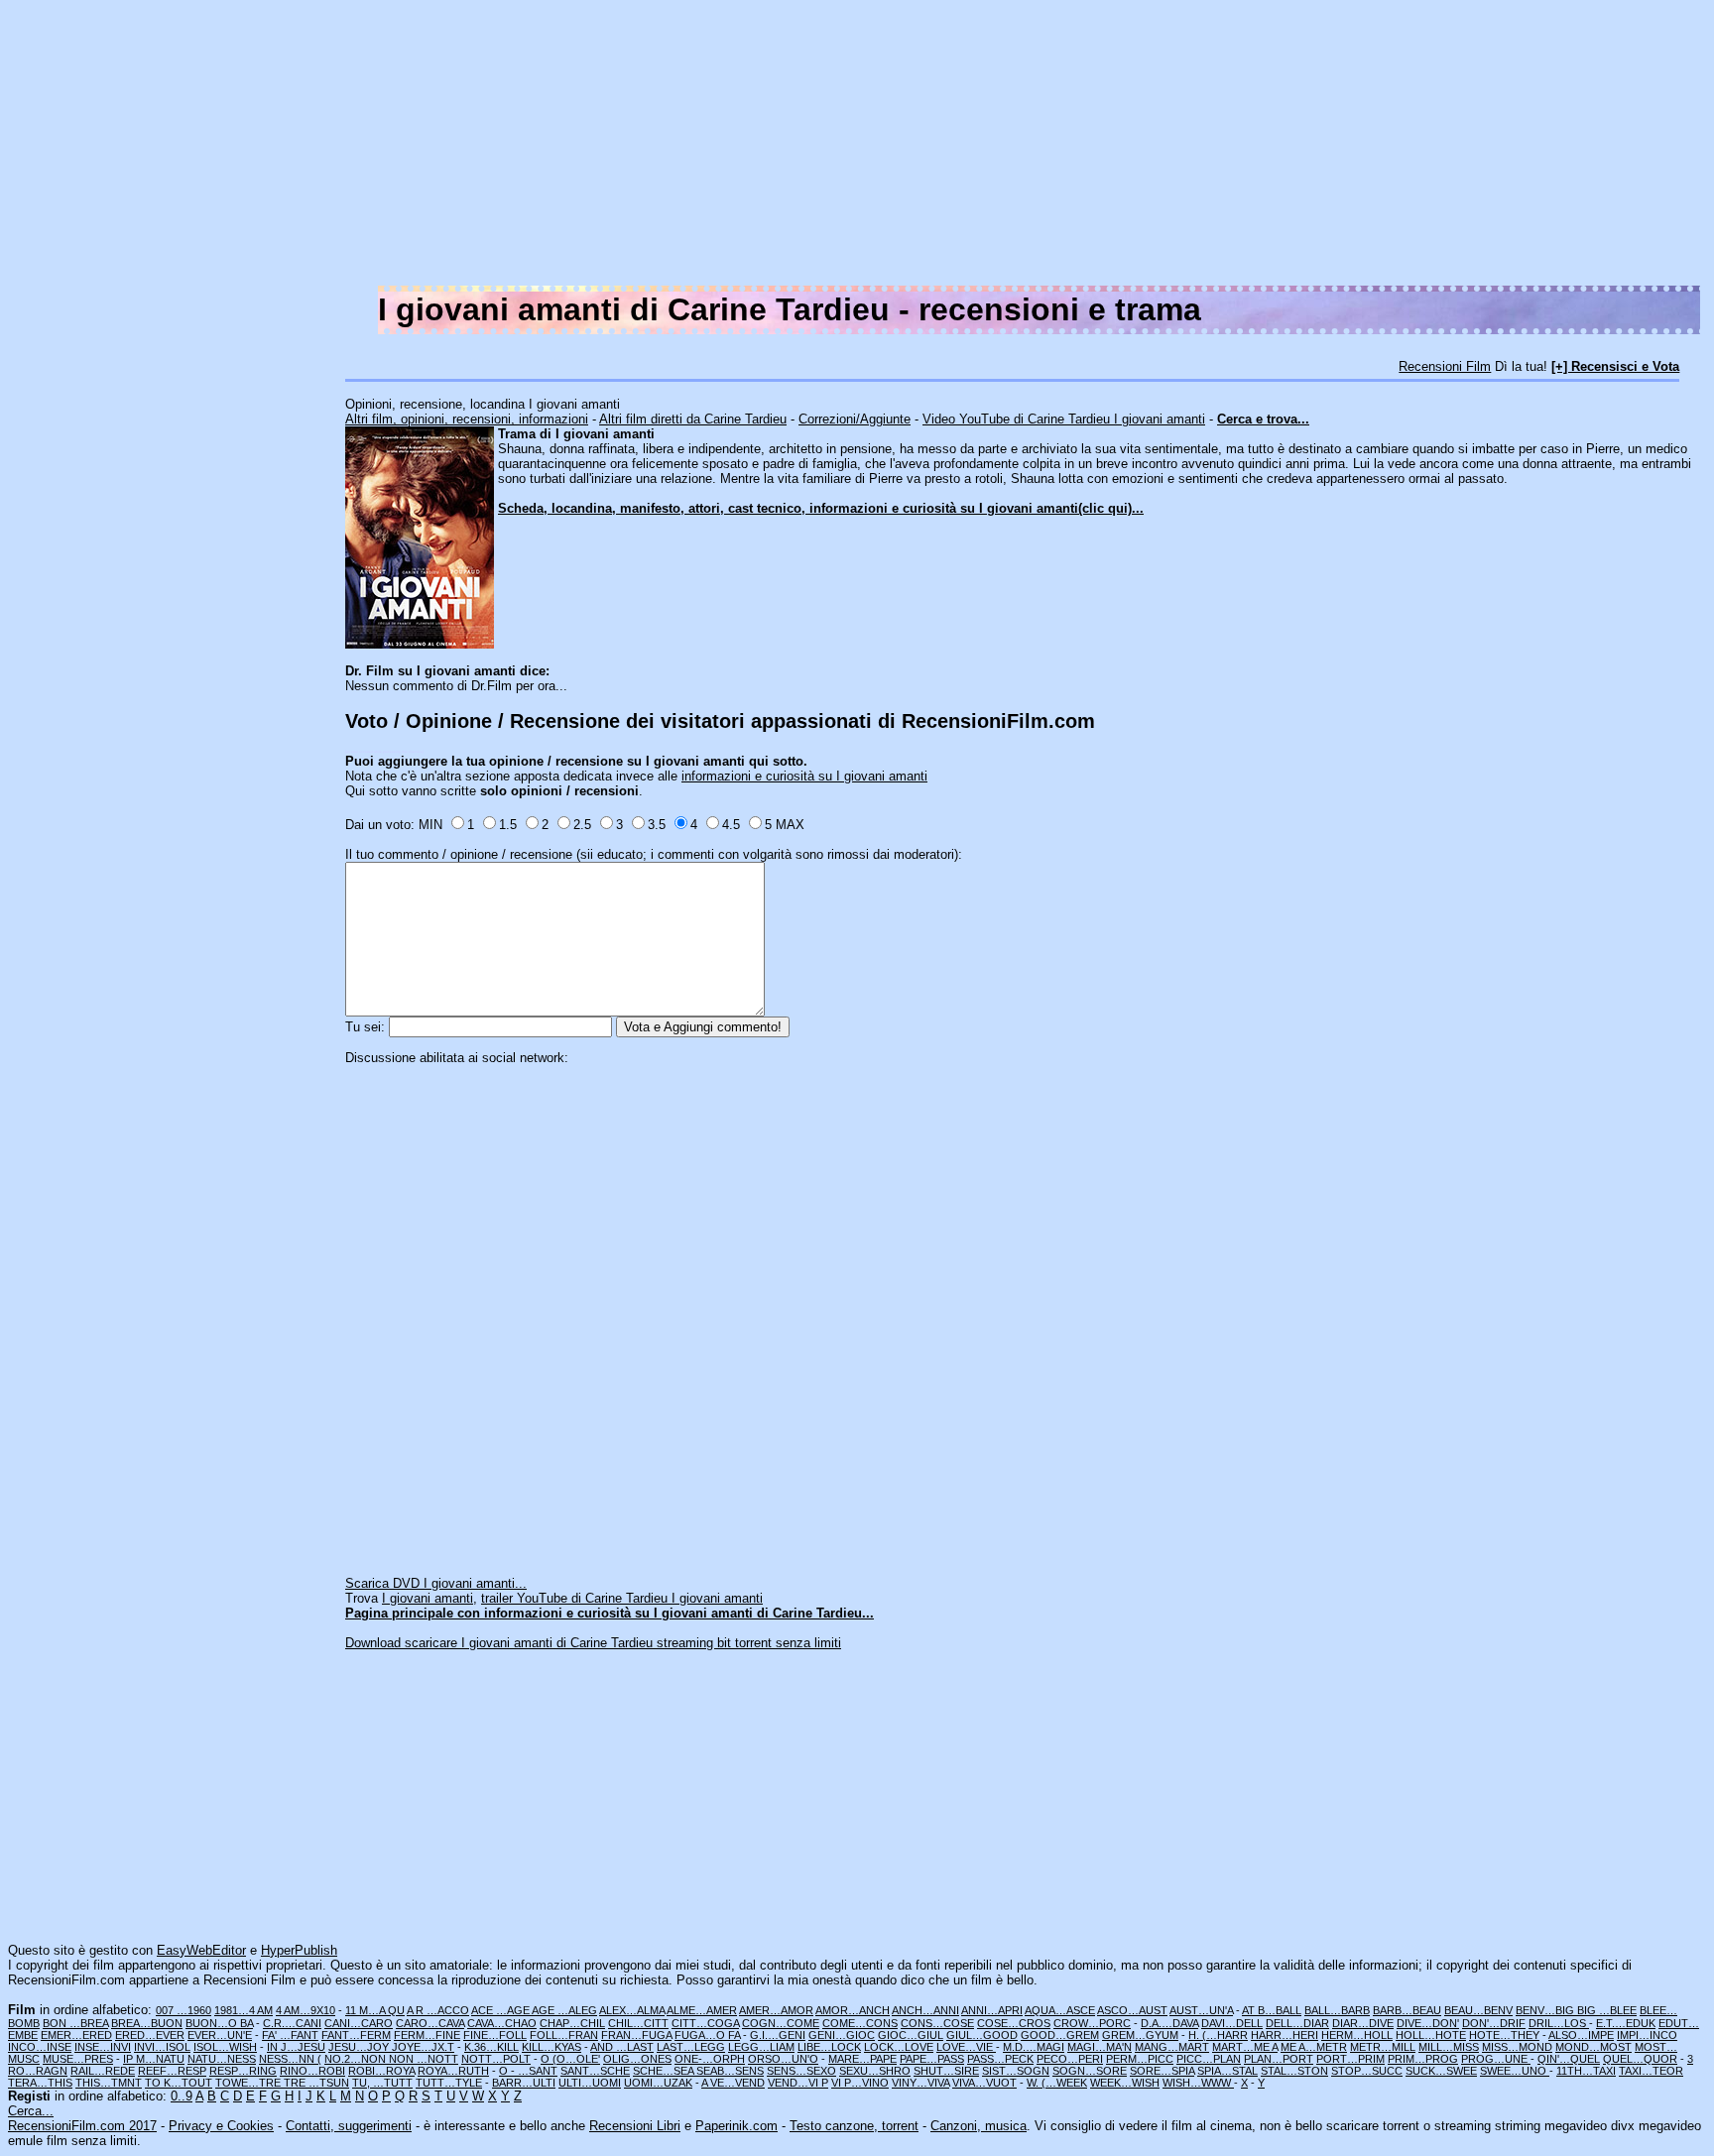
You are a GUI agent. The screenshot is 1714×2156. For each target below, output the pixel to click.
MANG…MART (1172, 2047)
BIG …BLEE (1607, 2010)
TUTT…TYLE (449, 2083)
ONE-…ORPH (710, 2059)
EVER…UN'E (220, 2035)
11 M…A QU (375, 2010)
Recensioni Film (1445, 366)
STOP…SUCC (1367, 2071)
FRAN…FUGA (636, 2035)
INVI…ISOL (162, 2047)
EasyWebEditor (201, 1950)
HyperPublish (299, 1950)
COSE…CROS (1014, 2023)
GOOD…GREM (1060, 2035)
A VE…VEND (733, 2083)
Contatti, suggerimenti (349, 2126)
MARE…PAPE (862, 2059)
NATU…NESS (222, 2059)
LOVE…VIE (966, 2047)
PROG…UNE (1496, 2059)
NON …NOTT (424, 2059)
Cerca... (31, 2111)
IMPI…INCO (1647, 2035)
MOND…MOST (1593, 2047)
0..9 (182, 2096)
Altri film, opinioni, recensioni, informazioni (467, 419)
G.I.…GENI (778, 2035)
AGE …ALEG (564, 2010)
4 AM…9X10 (306, 2010)
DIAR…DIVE (1363, 2023)
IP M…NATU (154, 2059)
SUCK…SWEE (1441, 2071)
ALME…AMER (702, 2010)
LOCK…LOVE (899, 2047)
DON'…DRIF (1494, 2023)
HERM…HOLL (1357, 2035)
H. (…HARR (1218, 2035)
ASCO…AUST (1132, 2010)
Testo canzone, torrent (854, 2126)
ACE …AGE (501, 2010)
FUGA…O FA (707, 2035)
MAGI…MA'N (1100, 2047)
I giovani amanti (428, 1598)
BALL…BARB (1337, 2010)
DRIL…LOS (1559, 2023)
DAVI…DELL (1232, 2023)
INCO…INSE (40, 2047)
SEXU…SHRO (875, 2071)
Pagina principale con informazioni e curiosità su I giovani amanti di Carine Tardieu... (610, 1613)
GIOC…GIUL (911, 2035)
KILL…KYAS (551, 2047)
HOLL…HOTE (1431, 2035)
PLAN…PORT (1279, 2059)
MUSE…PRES (78, 2059)
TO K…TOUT (179, 2083)
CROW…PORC (1092, 2023)
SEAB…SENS (730, 2071)
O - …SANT (528, 2071)
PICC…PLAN (1209, 2059)
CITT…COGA (705, 2023)
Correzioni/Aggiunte (855, 419)
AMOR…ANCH (853, 2010)
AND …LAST (622, 2047)
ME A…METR (1314, 2047)
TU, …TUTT (382, 2083)
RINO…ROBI (312, 2071)
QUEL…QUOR (1640, 2059)
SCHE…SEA (665, 2071)
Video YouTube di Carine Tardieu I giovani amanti (1064, 419)
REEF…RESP (172, 2071)
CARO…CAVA (430, 2023)
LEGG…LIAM (761, 2047)
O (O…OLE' (570, 2059)
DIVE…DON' (1428, 2023)
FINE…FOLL (495, 2035)
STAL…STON (1294, 2071)
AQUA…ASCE (1060, 2010)
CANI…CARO (359, 2023)
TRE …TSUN (316, 2083)
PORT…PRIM (1350, 2059)
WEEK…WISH (1125, 2083)
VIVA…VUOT (984, 2083)
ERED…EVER (150, 2035)
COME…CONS (860, 2023)
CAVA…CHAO (502, 2023)
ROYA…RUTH (453, 2071)
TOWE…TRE (249, 2083)
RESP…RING (243, 2071)
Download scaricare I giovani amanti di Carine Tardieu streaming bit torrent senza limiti (593, 1643)
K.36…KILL (491, 2047)
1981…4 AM (244, 2010)
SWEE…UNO (1515, 2071)
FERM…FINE (427, 2035)
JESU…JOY (360, 2047)
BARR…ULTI (524, 2083)
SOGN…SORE (1090, 2071)
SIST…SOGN (1016, 2071)
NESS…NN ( (290, 2059)
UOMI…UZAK (658, 2083)
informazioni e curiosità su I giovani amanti (804, 776)
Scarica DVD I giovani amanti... (436, 1583)
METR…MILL (1383, 2047)
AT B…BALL (1272, 2010)
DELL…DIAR (1297, 2023)
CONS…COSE (937, 2023)
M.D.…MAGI (1034, 2047)
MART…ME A (1245, 2047)
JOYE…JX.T (423, 2047)
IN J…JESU (296, 2047)
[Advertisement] (1111, 147)
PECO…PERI (1070, 2059)
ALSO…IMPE (1581, 2035)
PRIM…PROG (1423, 2059)
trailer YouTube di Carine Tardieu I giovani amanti (622, 1598)
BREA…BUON (147, 2023)
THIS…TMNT (109, 2083)
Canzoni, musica (979, 2126)
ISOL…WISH (225, 2047)
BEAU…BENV (1478, 2010)
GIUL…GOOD (982, 2035)
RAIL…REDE (103, 2071)
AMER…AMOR (776, 2010)
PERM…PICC (1140, 2059)
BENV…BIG (1546, 2010)
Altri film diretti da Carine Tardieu (693, 419)
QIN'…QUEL (1569, 2059)
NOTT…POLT (496, 2059)
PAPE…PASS (932, 2059)
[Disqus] (1026, 1313)
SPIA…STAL (1227, 2071)
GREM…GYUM (1140, 2035)
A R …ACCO (438, 2010)
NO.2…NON (357, 2059)
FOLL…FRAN (564, 2035)
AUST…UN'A (1201, 2010)
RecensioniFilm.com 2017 (82, 2126)
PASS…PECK (1000, 2059)
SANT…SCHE (595, 2071)
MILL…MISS (1449, 2047)
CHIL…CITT (638, 2023)
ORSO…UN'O (783, 2059)
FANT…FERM (356, 2035)
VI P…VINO (860, 2083)
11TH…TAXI (1586, 2071)
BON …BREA (75, 2023)
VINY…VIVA (920, 2083)
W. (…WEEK (1057, 2083)
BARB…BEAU (1407, 2010)
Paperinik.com (736, 2126)
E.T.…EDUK (1626, 2023)
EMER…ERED (76, 2035)
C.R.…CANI (292, 2023)
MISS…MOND (1517, 2047)
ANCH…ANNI (925, 2010)
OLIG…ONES (637, 2059)
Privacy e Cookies (221, 2126)
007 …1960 (184, 2010)
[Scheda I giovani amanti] (420, 644)
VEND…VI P (798, 2083)
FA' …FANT (290, 2035)
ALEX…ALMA (632, 2010)
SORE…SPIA (1162, 2071)
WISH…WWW (1198, 2083)
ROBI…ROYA (381, 2071)
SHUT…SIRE (946, 2071)
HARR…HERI (1285, 2035)
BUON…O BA (219, 2023)
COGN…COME (781, 2023)
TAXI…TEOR (1651, 2071)
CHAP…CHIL (572, 2023)
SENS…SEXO (801, 2071)
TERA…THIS (40, 2083)
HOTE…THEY (1504, 2035)
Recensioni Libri (635, 2126)
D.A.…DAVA (1169, 2023)
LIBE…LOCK (829, 2047)
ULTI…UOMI (590, 2083)
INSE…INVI (103, 2047)
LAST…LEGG (691, 2047)
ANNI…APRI (992, 2010)
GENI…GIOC (842, 2035)
